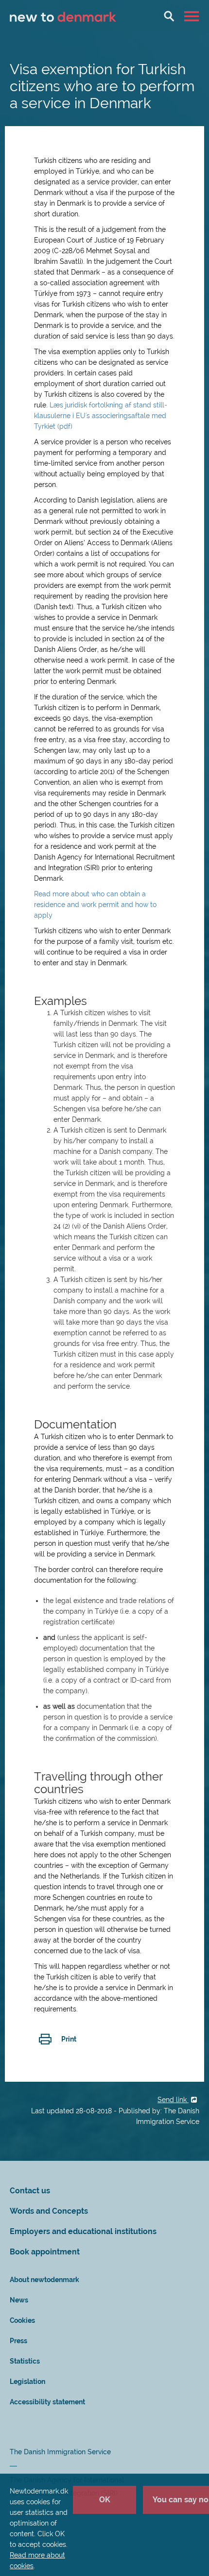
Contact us (30, 2191)
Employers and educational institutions (83, 2231)
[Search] (169, 16)
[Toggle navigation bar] (193, 16)
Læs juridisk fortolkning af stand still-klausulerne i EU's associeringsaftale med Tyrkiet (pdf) (101, 416)
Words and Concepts (49, 2211)
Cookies (22, 2320)
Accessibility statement (47, 2402)
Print (69, 2039)
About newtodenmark (44, 2280)
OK (105, 2500)
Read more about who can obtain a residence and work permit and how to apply (95, 905)
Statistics (25, 2361)
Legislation (27, 2382)
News (19, 2300)
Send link (173, 2100)
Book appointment (45, 2252)
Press (18, 2341)
